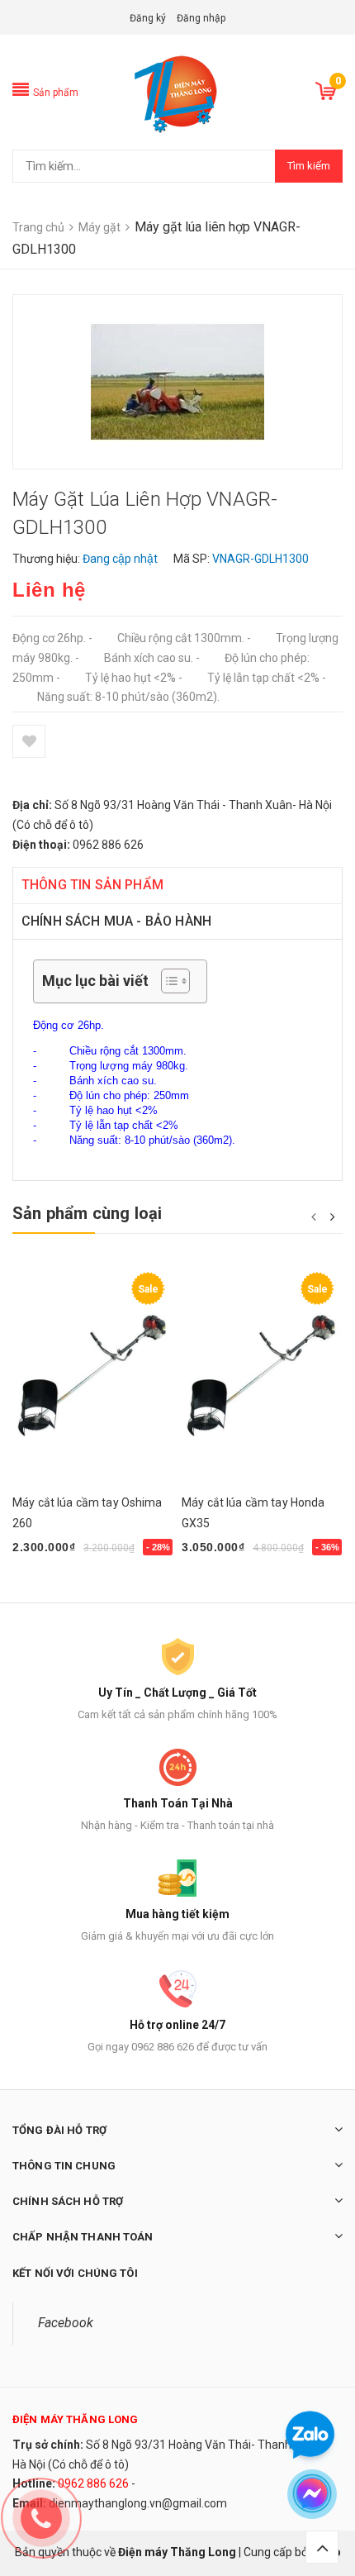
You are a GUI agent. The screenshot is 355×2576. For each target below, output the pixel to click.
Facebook (66, 2323)
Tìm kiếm (309, 166)
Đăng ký (148, 18)
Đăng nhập (201, 18)
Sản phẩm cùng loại (88, 1213)
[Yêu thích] (29, 741)
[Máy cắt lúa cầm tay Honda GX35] (262, 1374)
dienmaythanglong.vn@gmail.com (138, 2503)
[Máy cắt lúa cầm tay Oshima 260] (93, 1374)
